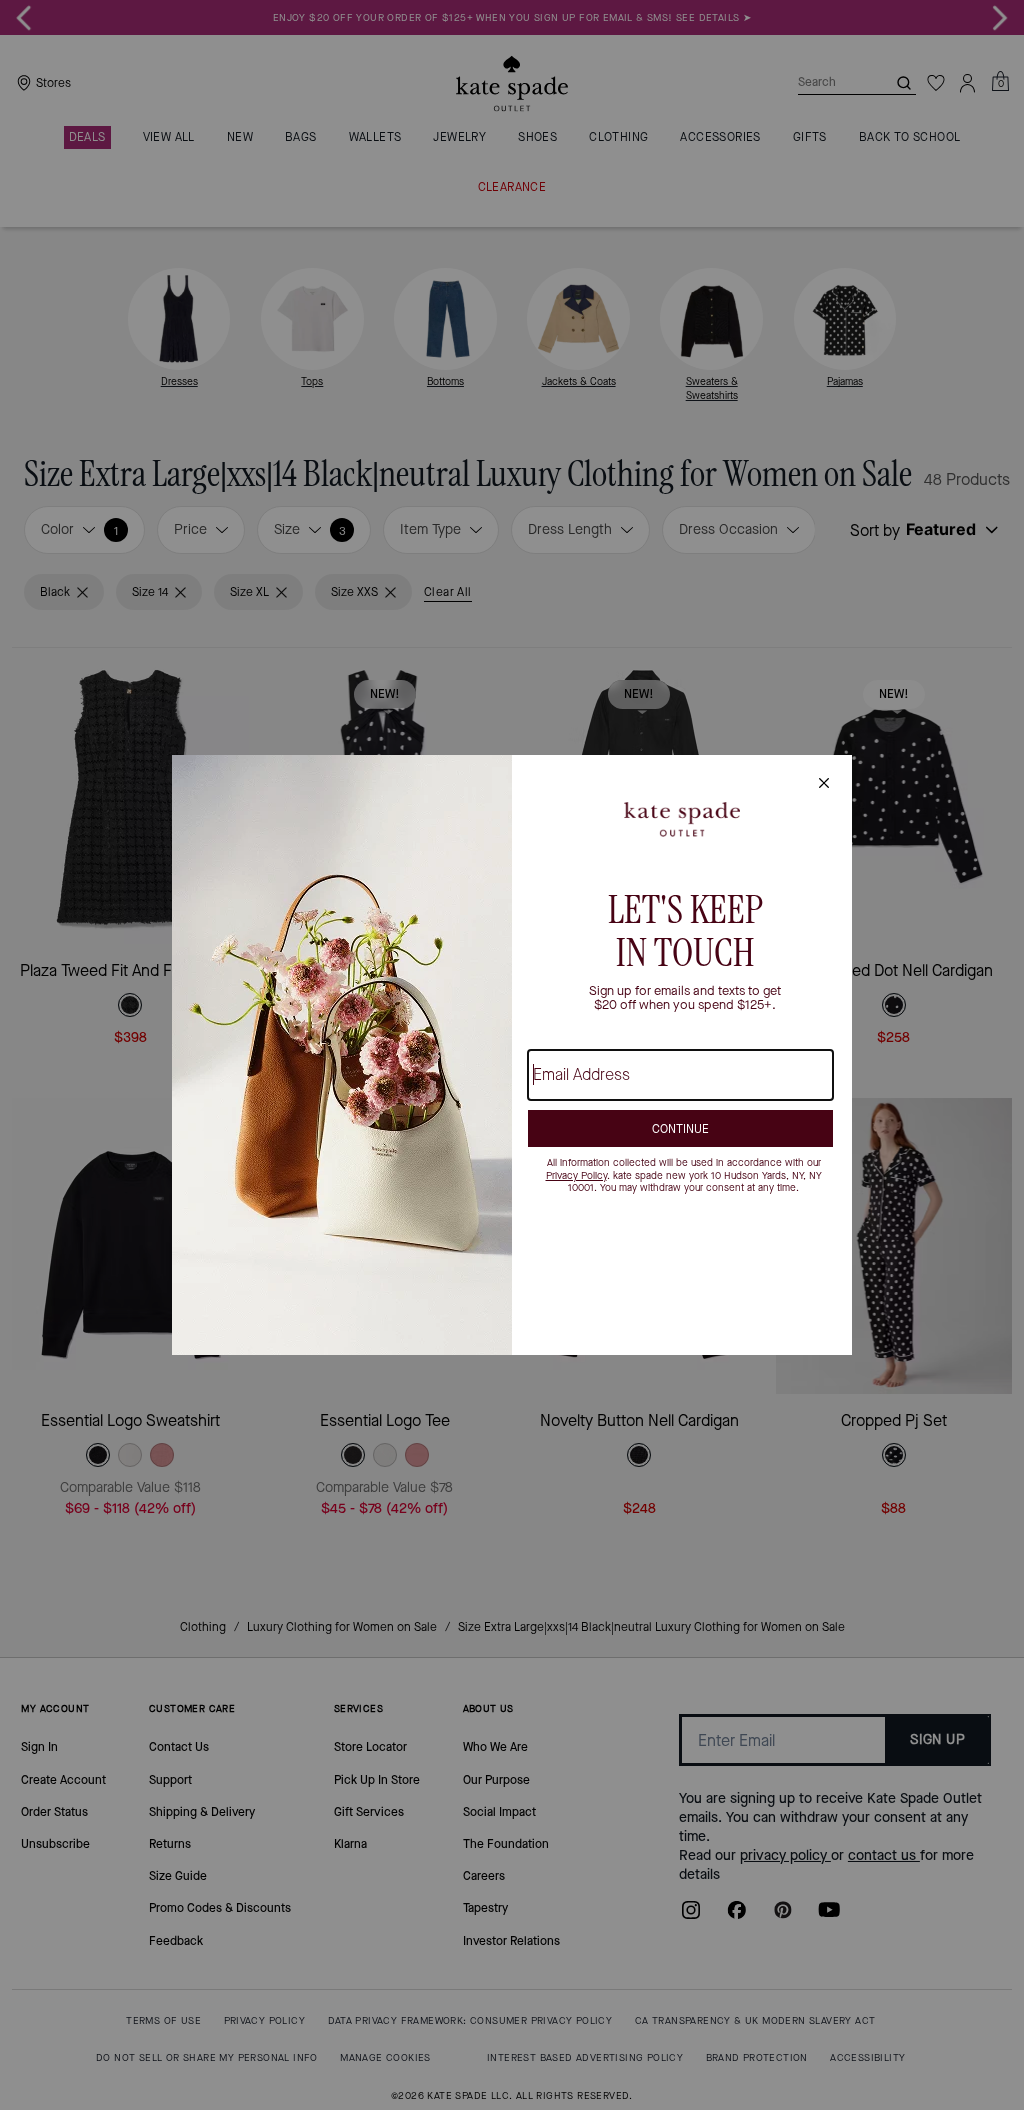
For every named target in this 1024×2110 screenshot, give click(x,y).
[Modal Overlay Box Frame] (512, 1055)
